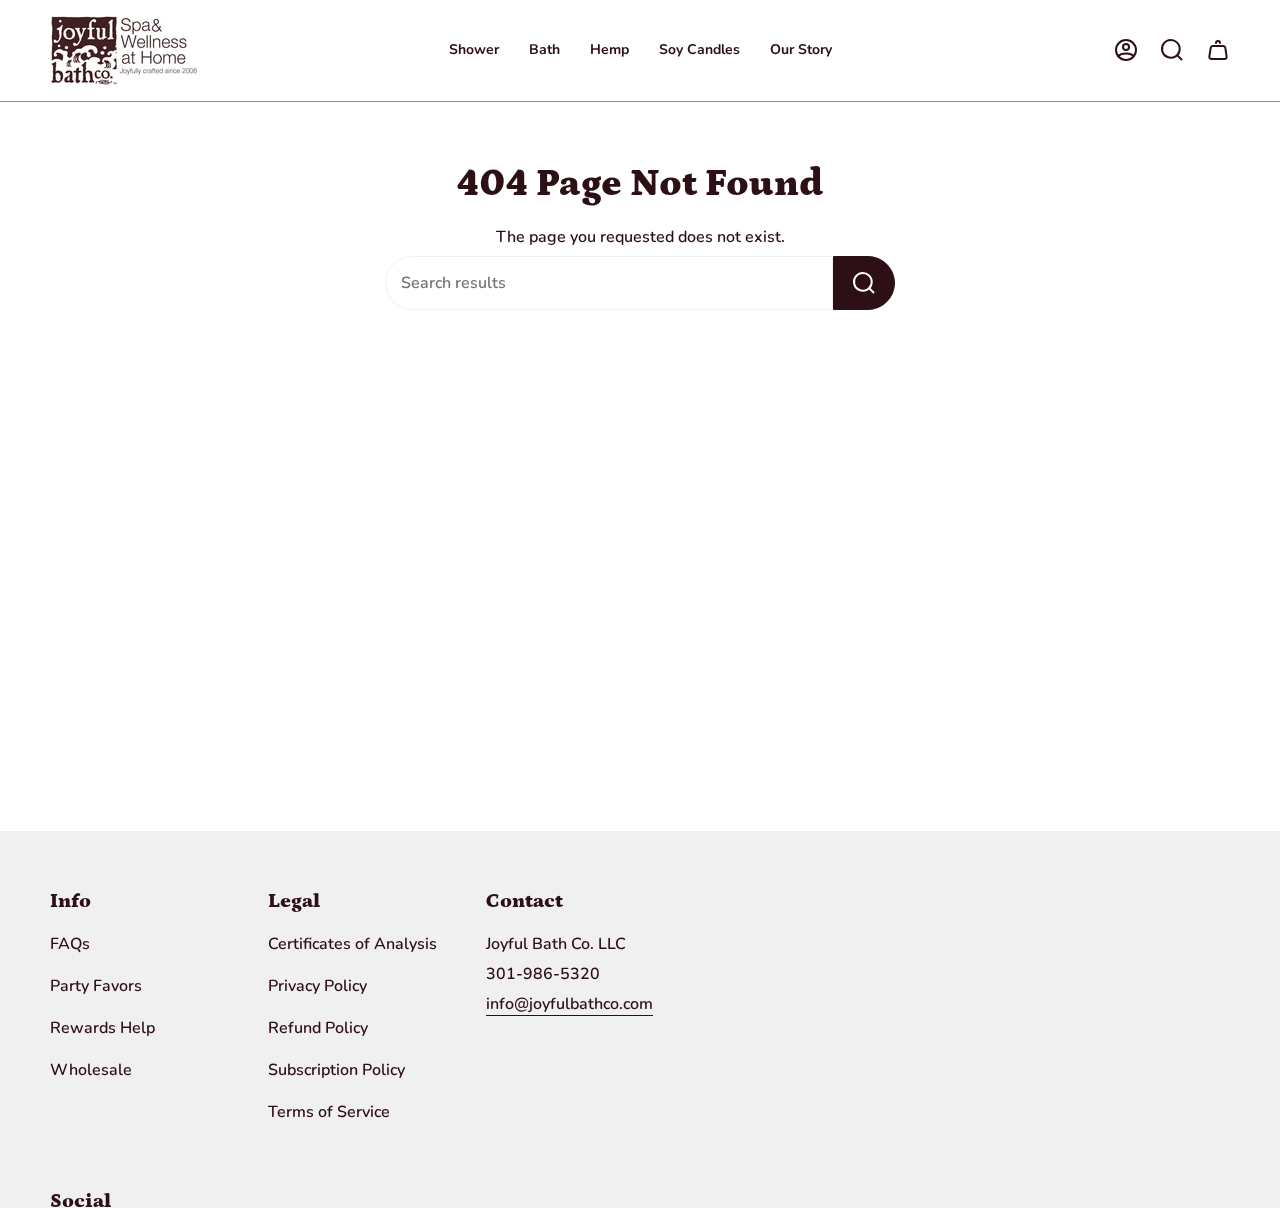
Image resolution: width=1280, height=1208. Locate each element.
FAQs (70, 944)
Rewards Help (102, 1028)
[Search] (864, 283)
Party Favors (96, 986)
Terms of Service (329, 1112)
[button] (474, 50)
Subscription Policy (336, 1070)
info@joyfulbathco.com (569, 1004)
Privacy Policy (317, 986)
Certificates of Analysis (352, 944)
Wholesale (91, 1070)
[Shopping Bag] (1218, 50)
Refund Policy (318, 1028)
